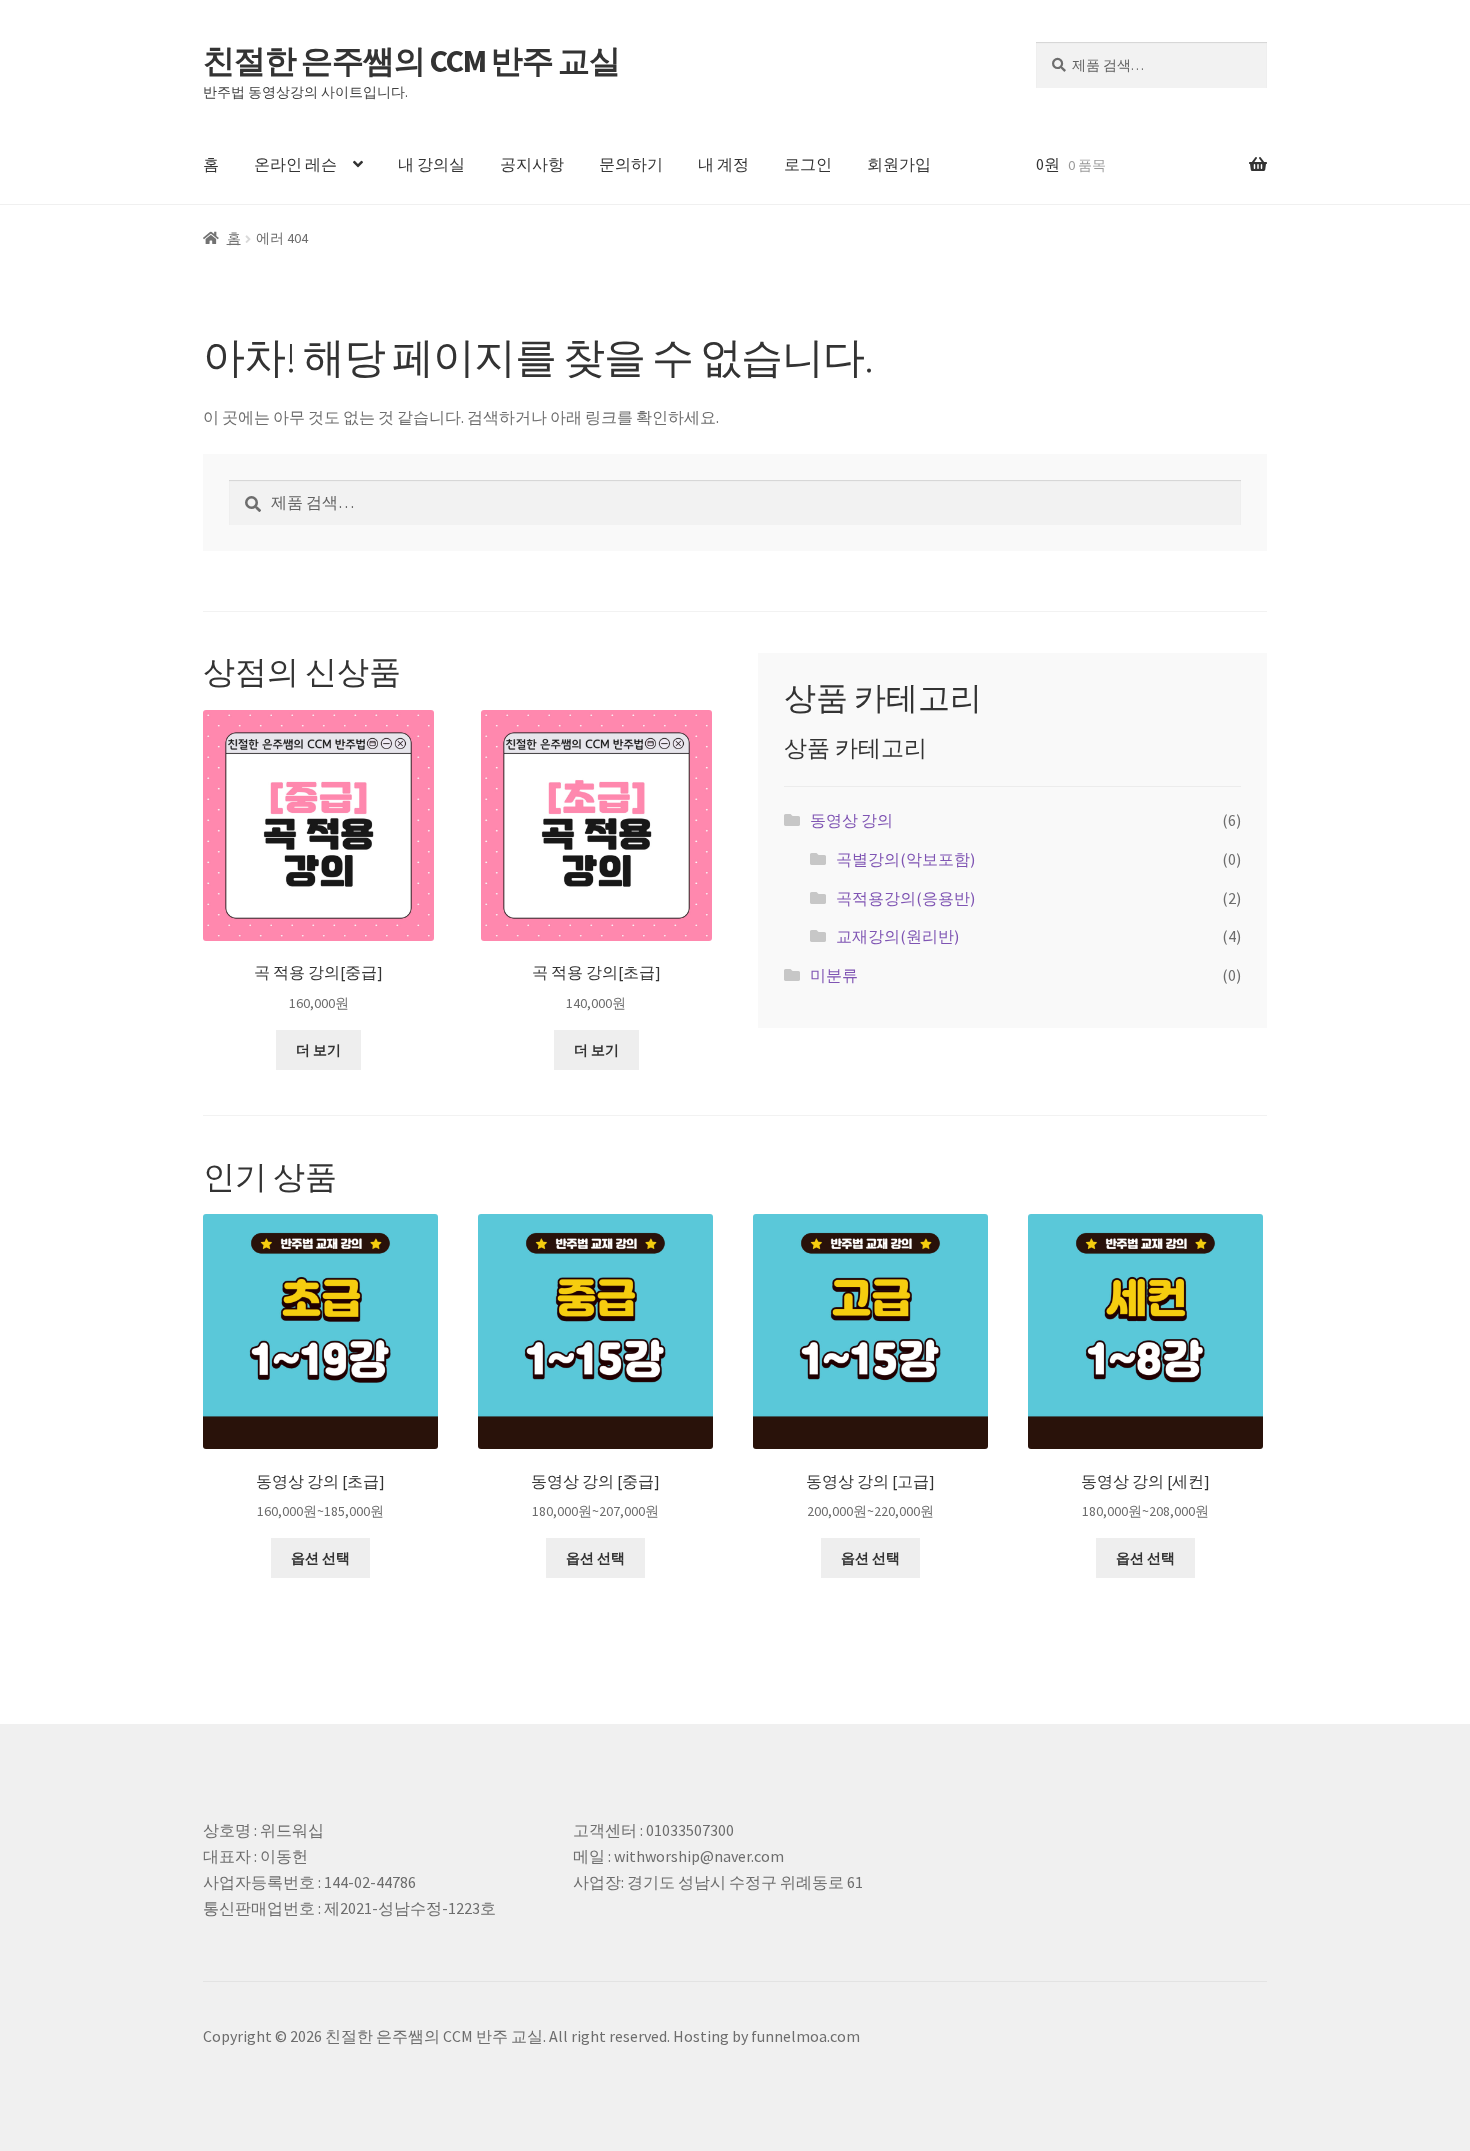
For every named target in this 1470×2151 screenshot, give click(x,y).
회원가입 (899, 164)
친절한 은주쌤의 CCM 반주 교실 (411, 61)
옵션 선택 (320, 1558)
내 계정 (723, 164)
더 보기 (318, 1050)
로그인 (808, 164)
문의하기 (631, 164)
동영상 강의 (851, 820)
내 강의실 (431, 164)
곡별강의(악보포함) (905, 859)
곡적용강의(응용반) (905, 898)
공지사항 (532, 164)
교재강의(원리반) (897, 936)
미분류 (834, 975)
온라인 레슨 (295, 164)
